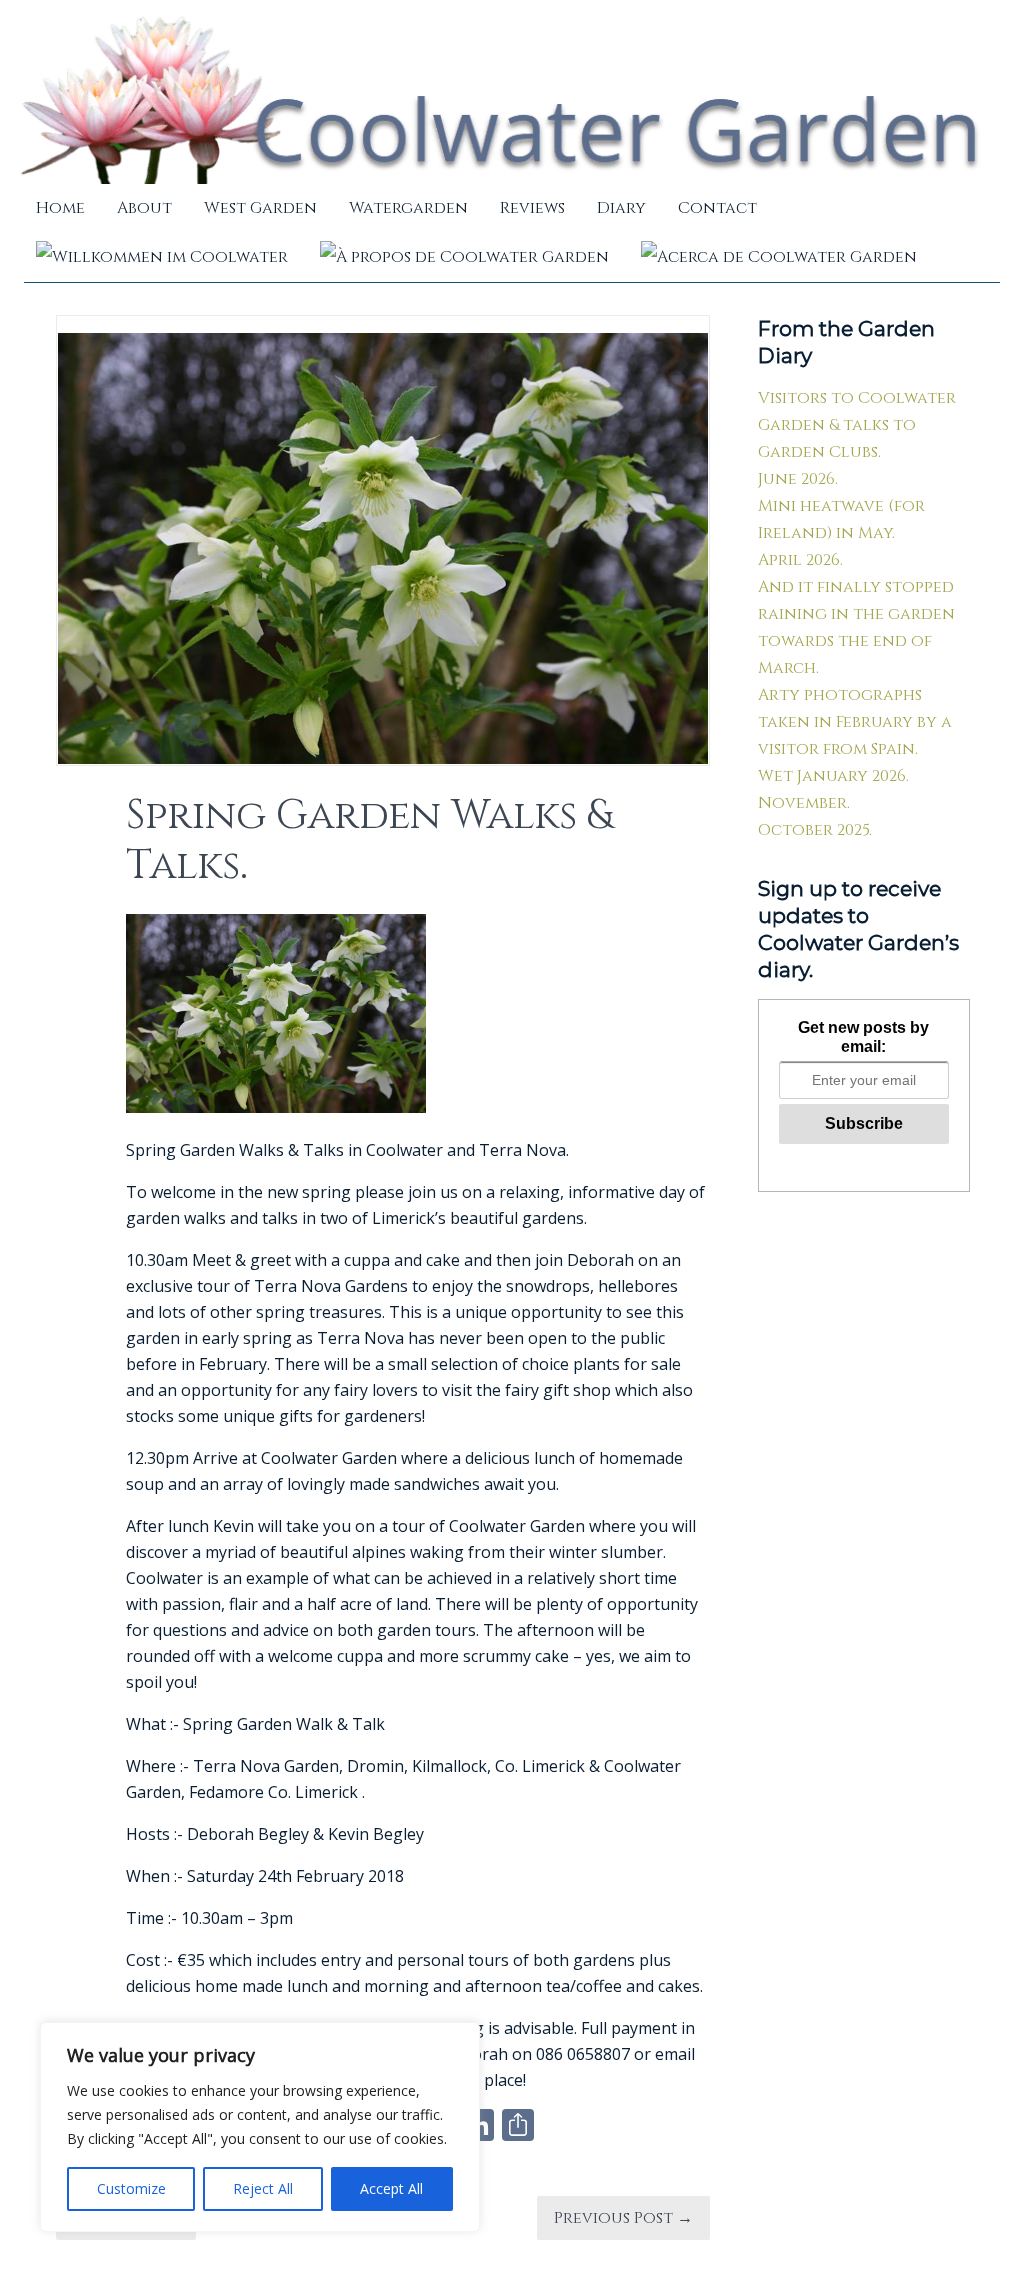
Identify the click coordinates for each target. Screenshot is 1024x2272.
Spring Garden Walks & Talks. (369, 841)
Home (60, 208)
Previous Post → (623, 2218)
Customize (131, 2188)
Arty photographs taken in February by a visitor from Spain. (855, 722)
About (144, 208)
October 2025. (815, 830)
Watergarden (408, 208)
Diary (621, 208)
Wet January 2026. (833, 776)
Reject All (263, 2188)
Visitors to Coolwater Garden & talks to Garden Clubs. (857, 425)
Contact (717, 208)
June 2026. (798, 479)
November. (804, 803)
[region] (260, 2127)
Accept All (391, 2188)
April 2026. (800, 560)
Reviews (532, 208)
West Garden (260, 208)
